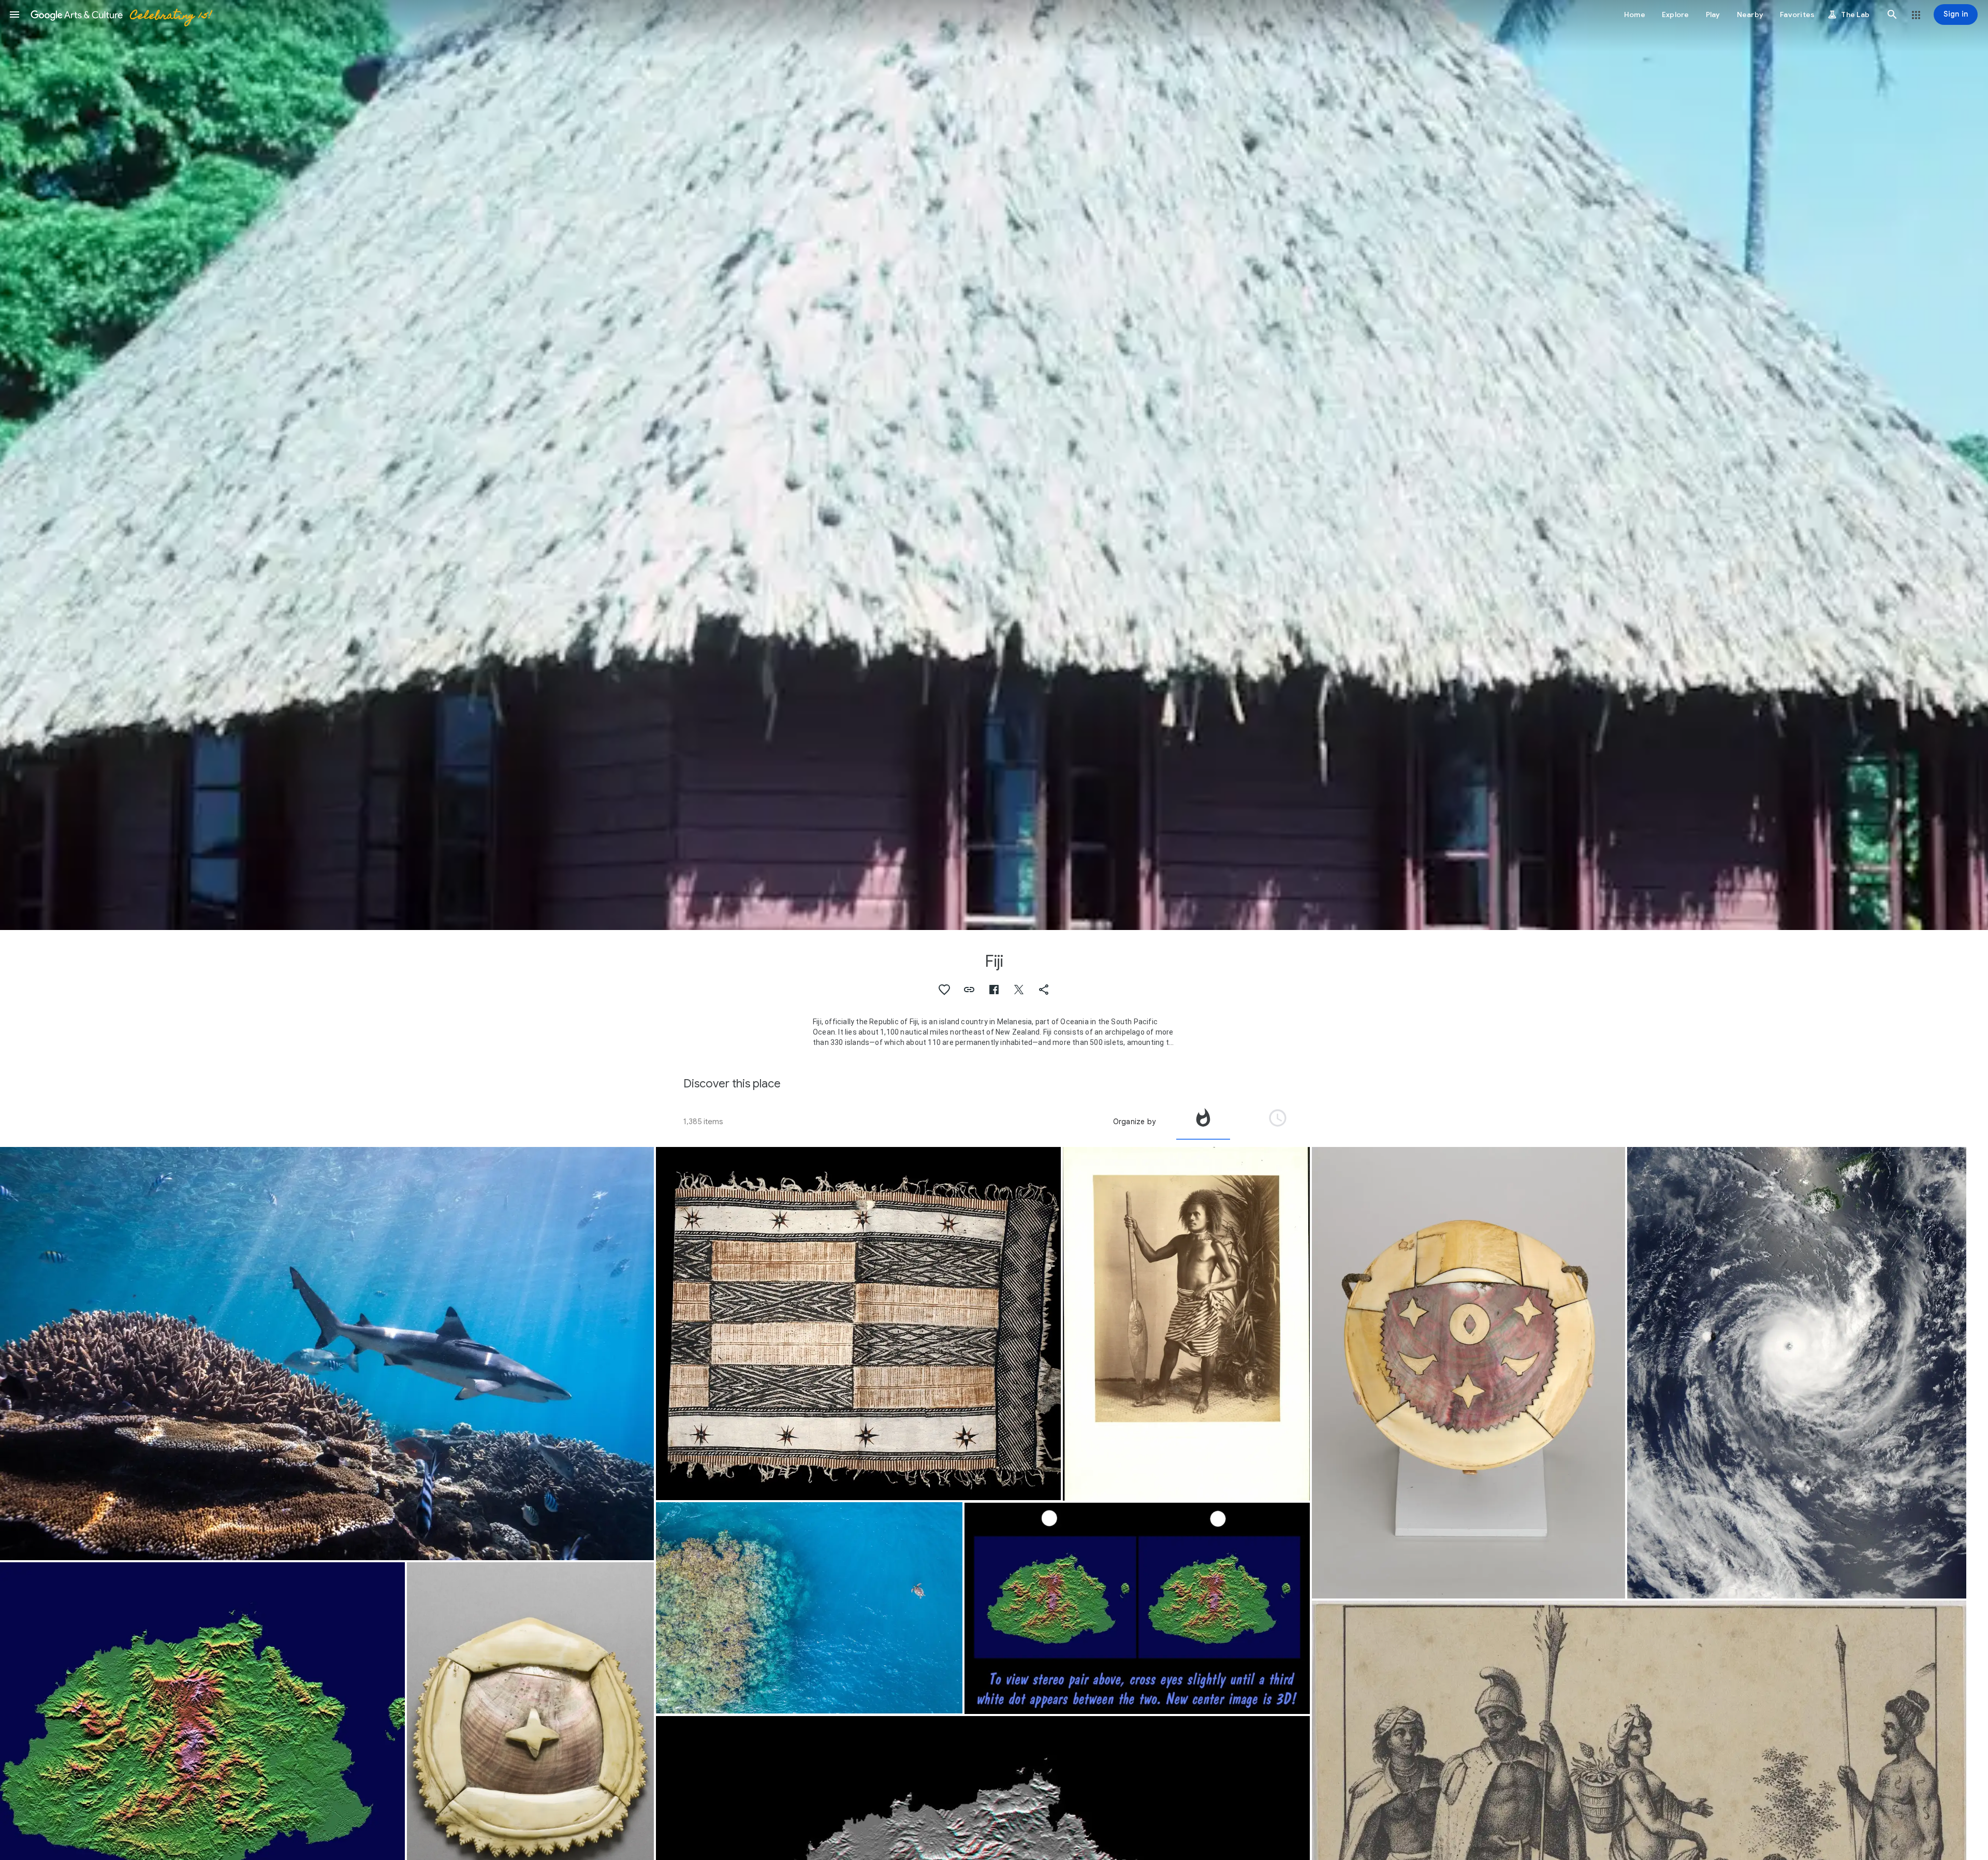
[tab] (1203, 1122)
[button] (14, 14)
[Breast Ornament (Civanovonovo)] (1468, 1373)
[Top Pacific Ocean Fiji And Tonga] (1187, 1324)
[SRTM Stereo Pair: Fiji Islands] (1137, 1608)
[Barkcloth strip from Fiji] (858, 1324)
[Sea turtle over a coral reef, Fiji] (809, 1608)
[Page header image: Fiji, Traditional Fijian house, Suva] (994, 465)
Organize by (1134, 1122)
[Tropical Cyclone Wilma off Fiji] (1797, 1373)
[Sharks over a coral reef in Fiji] (327, 1354)
